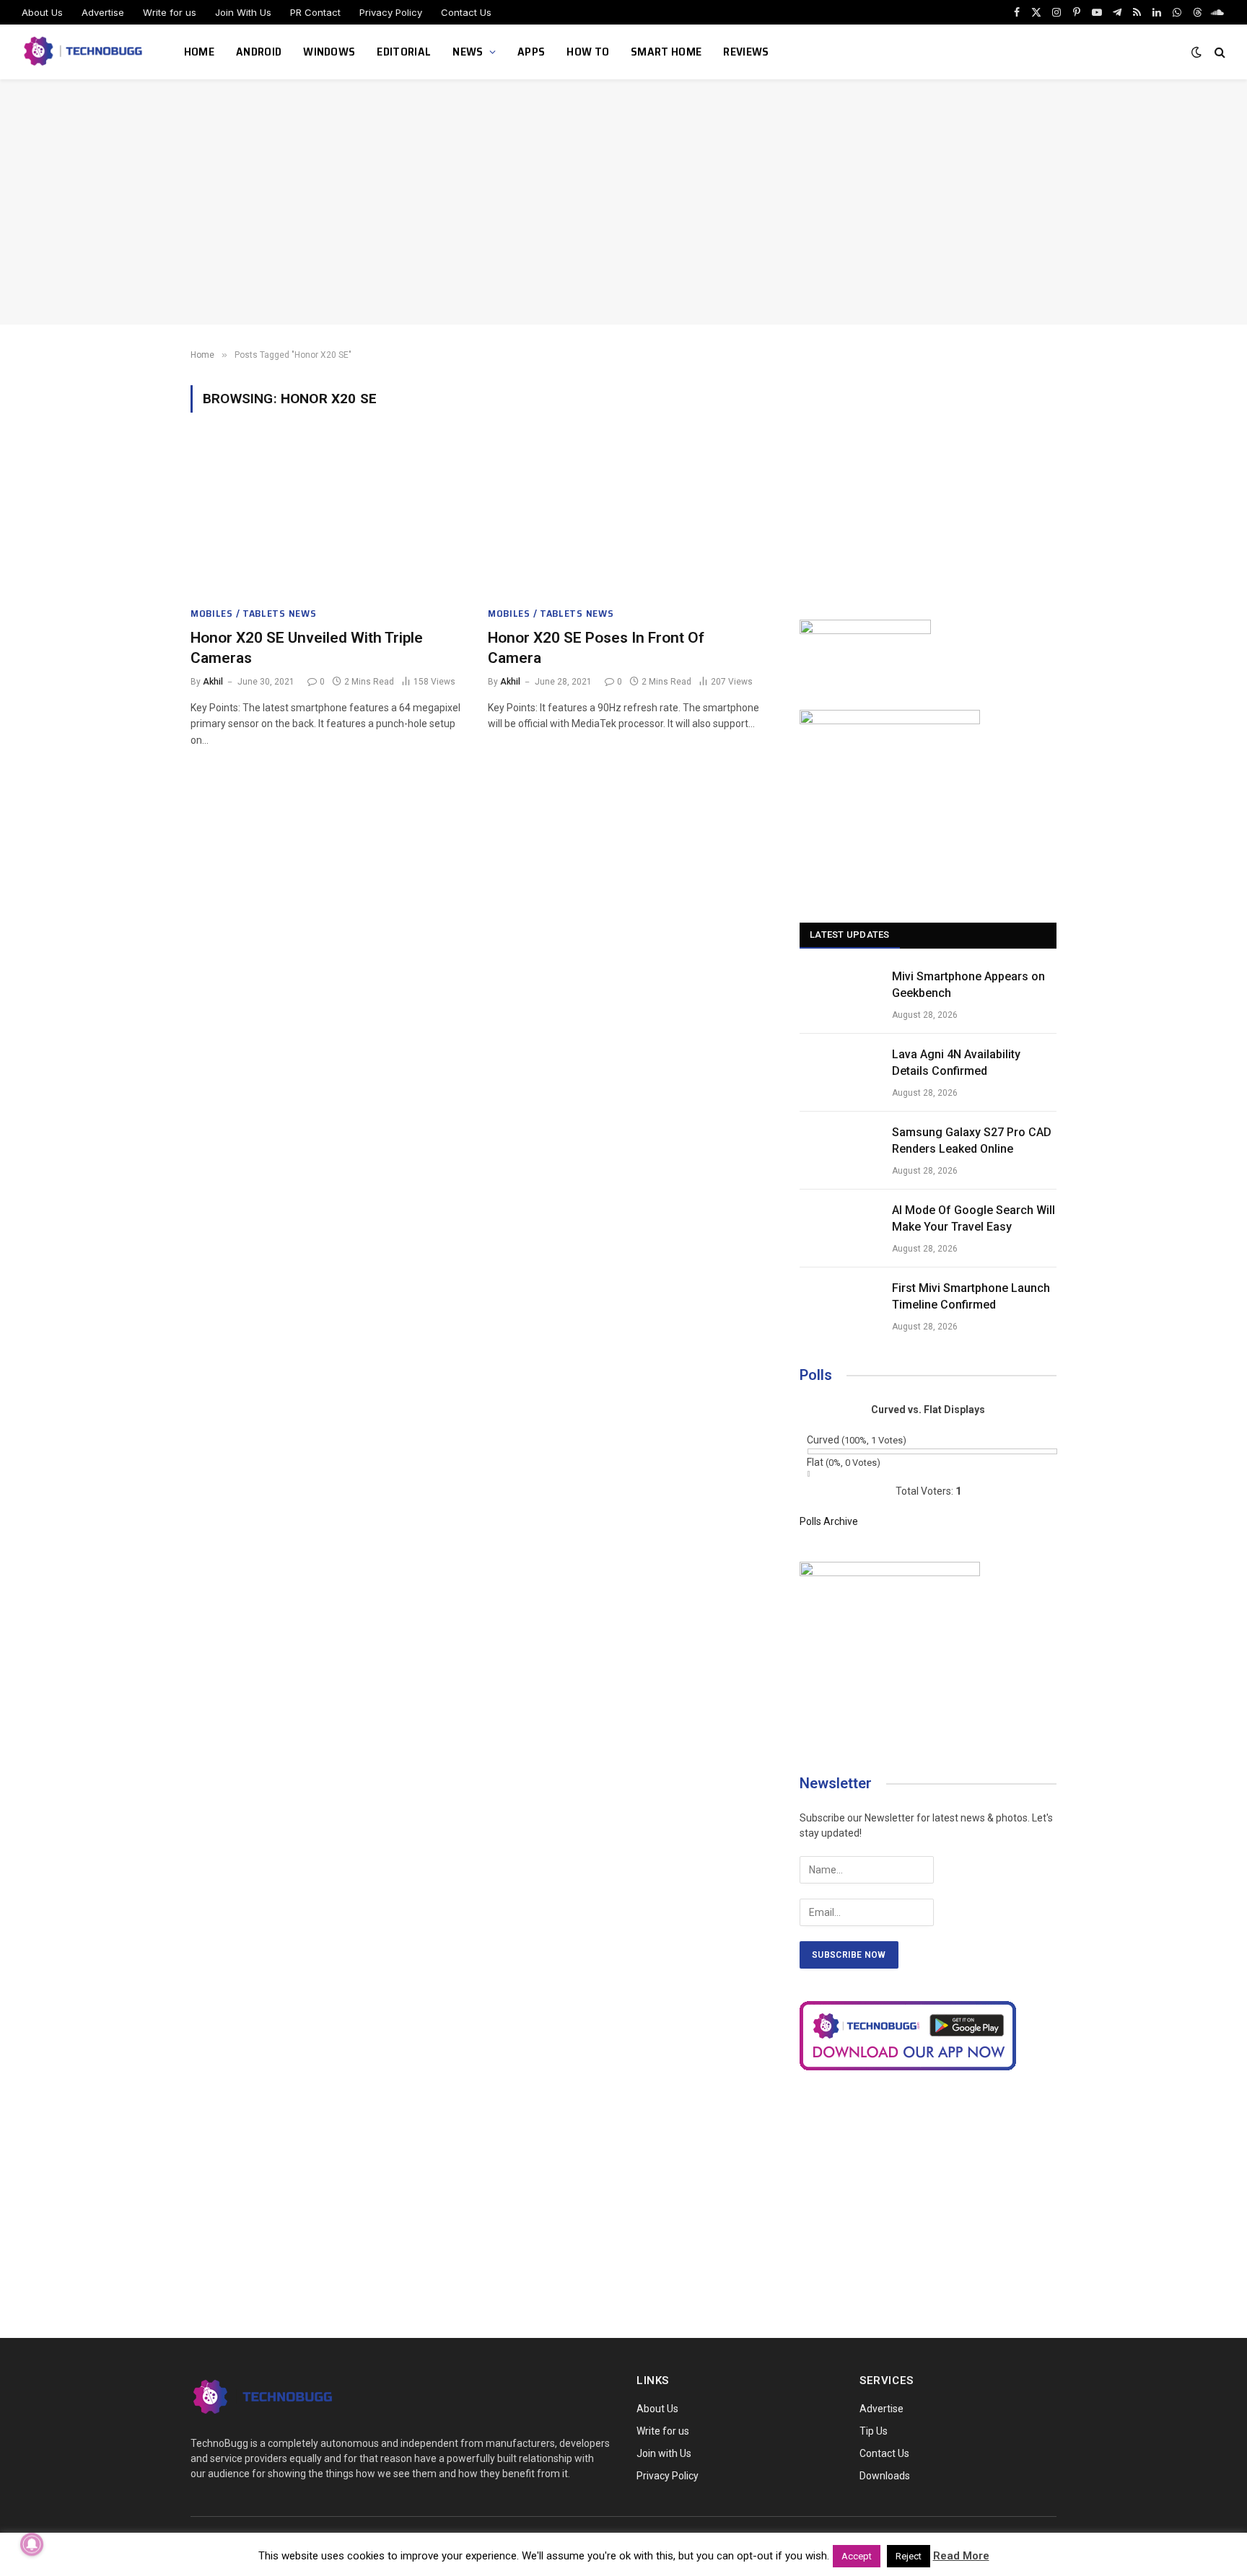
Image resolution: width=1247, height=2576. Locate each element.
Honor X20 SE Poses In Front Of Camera (596, 648)
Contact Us (466, 12)
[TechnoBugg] (85, 52)
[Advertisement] (623, 202)
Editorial (404, 52)
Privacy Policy (391, 12)
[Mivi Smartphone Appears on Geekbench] (839, 995)
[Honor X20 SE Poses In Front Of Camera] (623, 518)
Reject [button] (909, 2556)
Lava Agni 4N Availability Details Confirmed (956, 1063)
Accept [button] (857, 2556)
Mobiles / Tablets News (253, 614)
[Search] (1218, 52)
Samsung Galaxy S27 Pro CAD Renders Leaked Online (972, 1140)
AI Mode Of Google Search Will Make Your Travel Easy (973, 1218)
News (468, 52)
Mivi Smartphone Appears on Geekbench (968, 985)
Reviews (746, 52)
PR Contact (315, 12)
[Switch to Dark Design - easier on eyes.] (1196, 52)
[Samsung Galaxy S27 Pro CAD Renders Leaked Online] (839, 1151)
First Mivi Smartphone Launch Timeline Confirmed (971, 1296)
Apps (531, 52)
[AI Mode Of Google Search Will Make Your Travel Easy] (839, 1228)
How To (588, 52)
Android (259, 52)
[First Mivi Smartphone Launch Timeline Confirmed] (839, 1306)
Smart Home (666, 52)
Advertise (103, 12)
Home (199, 52)
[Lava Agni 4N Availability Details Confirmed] (839, 1073)
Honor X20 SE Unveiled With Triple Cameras (307, 648)
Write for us (170, 12)
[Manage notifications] (32, 2544)
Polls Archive (829, 1521)
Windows (329, 52)
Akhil (213, 682)
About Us (42, 12)
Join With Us (243, 12)
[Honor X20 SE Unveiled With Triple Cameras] (326, 518)
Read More (961, 2556)
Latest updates (850, 935)
